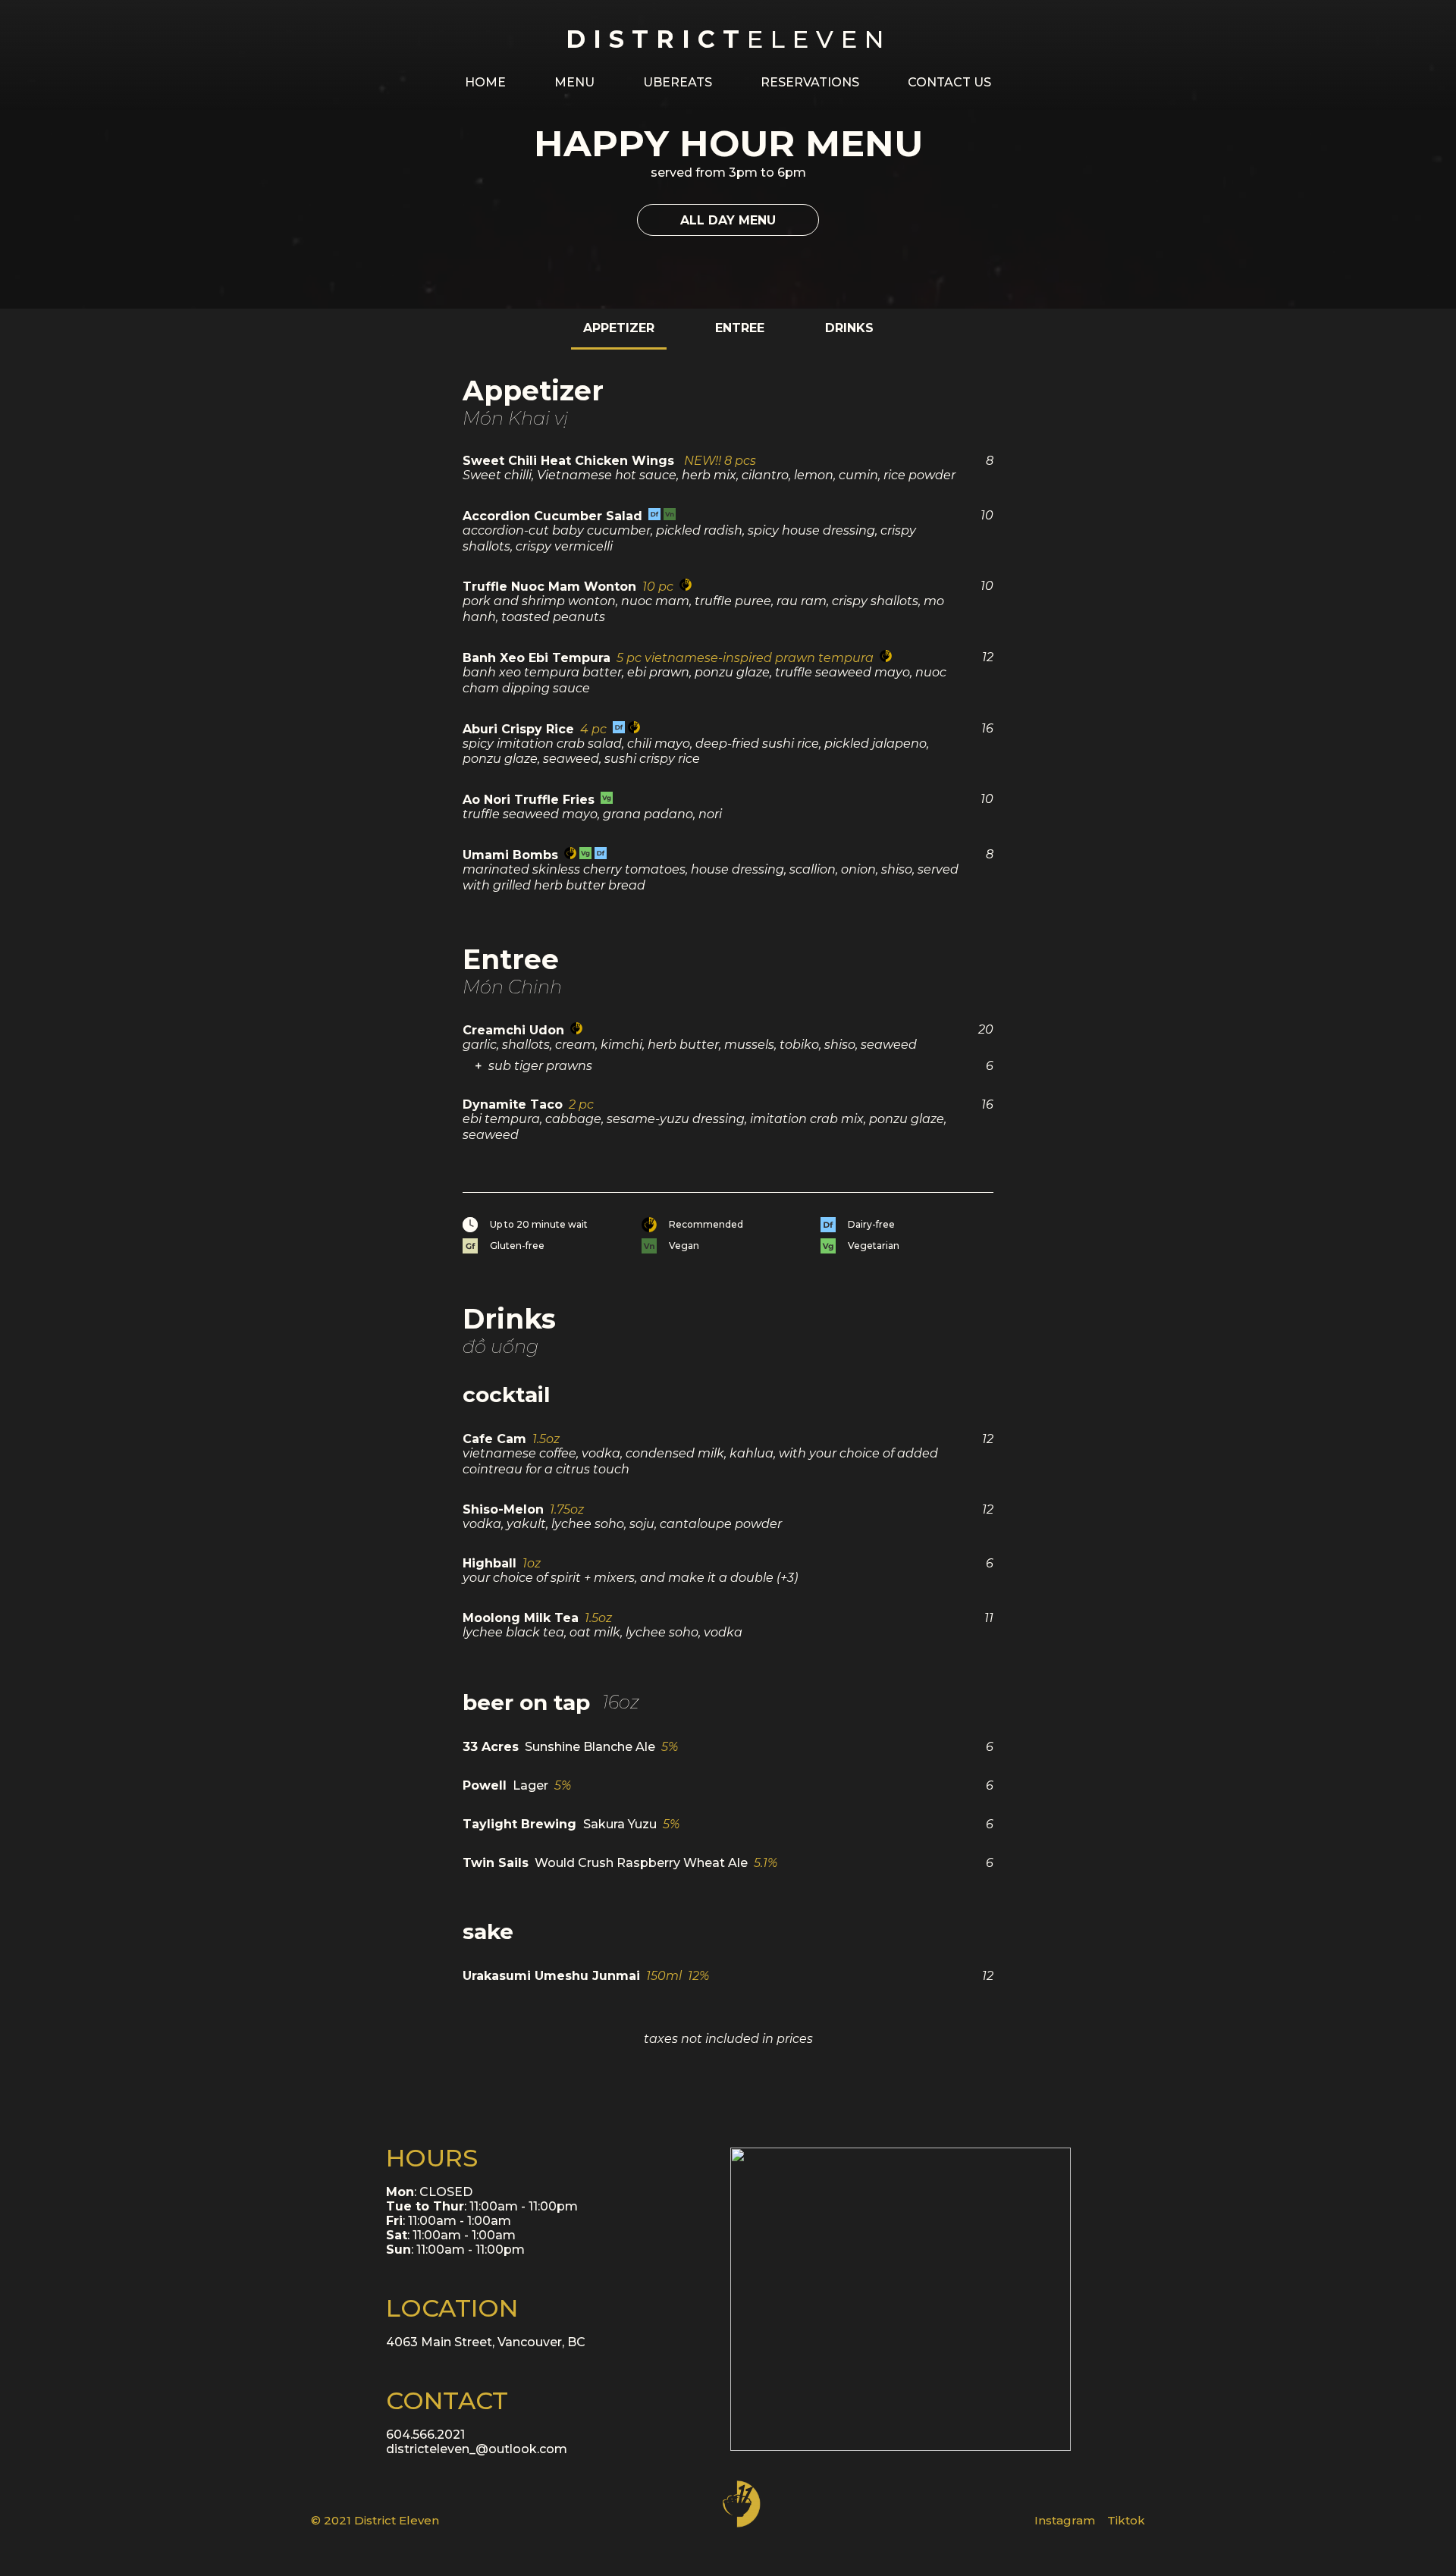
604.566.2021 (425, 2435)
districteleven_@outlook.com (477, 2449)
